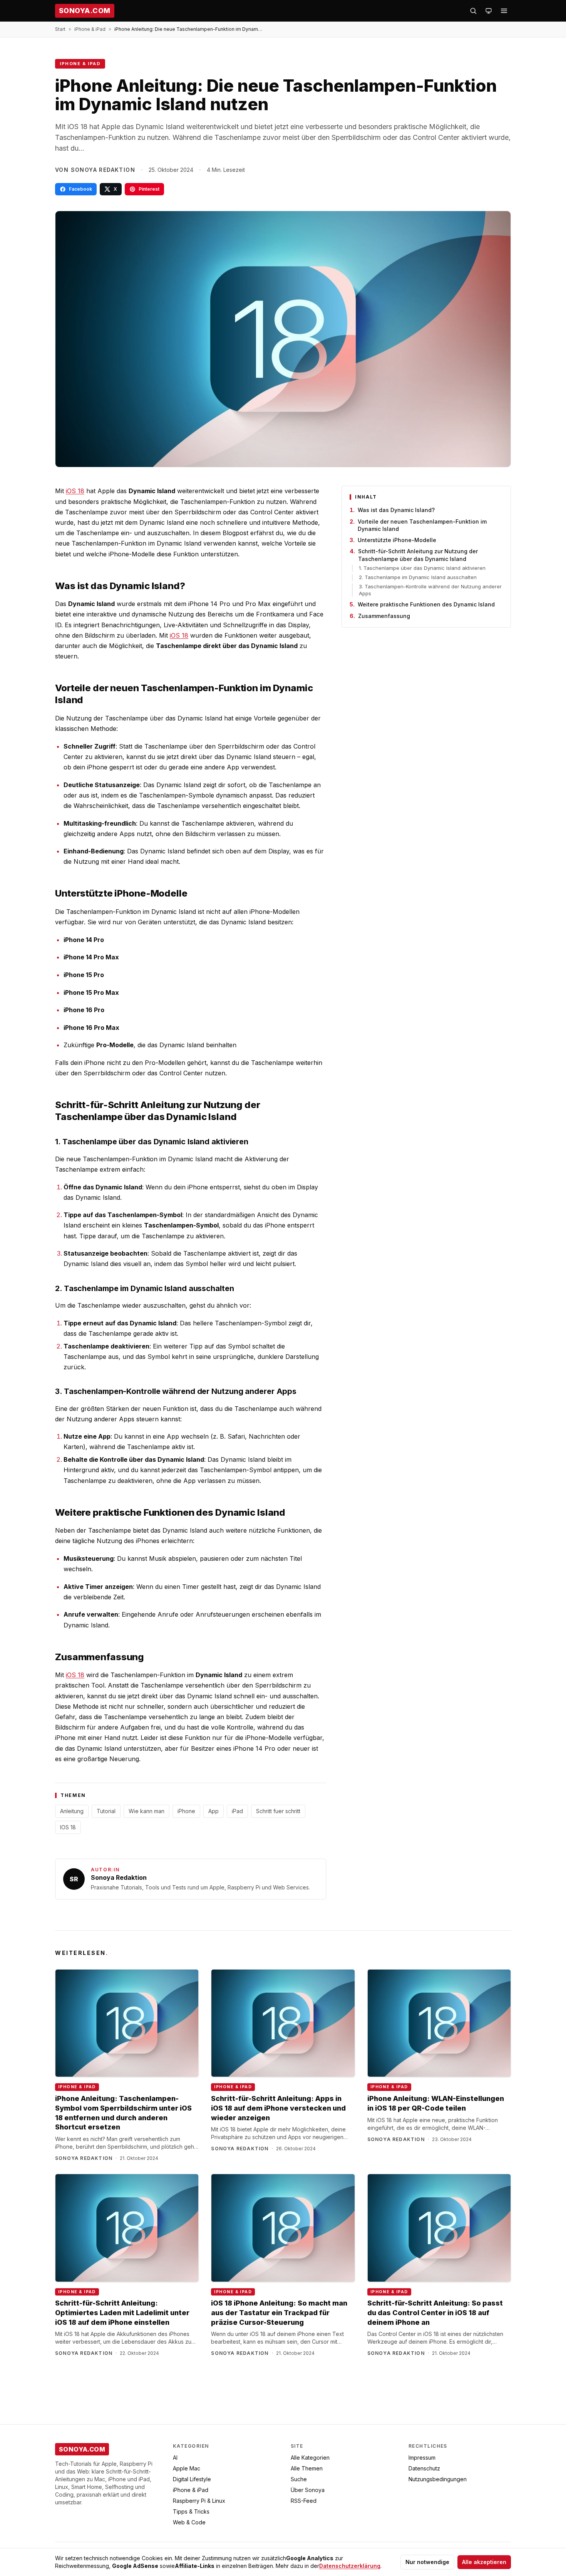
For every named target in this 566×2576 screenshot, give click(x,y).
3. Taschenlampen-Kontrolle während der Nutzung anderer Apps (430, 590)
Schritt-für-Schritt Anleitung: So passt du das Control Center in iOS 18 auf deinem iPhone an (435, 2313)
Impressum (422, 2458)
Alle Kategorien (310, 2458)
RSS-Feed (304, 2501)
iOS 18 (75, 491)
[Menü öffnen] (504, 11)
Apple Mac (187, 2468)
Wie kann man (147, 1811)
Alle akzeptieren (484, 2562)
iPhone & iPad (90, 29)
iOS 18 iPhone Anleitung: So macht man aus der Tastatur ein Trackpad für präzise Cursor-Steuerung (279, 2313)
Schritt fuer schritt (278, 1811)
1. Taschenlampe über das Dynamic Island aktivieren (422, 568)
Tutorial (106, 1811)
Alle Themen (307, 2468)
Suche (299, 2479)
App (214, 1811)
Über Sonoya (308, 2490)
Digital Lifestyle (192, 2479)
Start (60, 29)
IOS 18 (68, 1827)
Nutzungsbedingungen (438, 2479)
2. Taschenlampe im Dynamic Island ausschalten (418, 577)
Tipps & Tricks (191, 2511)
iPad (237, 1811)
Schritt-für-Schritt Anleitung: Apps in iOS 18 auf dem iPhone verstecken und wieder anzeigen (278, 2108)
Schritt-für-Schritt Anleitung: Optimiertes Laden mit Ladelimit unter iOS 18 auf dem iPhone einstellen (122, 2313)
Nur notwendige (427, 2562)
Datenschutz (424, 2468)
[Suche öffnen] (473, 11)
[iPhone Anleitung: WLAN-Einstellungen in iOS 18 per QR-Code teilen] (439, 2023)
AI (175, 2458)
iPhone (186, 1811)
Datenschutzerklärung (350, 2566)
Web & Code (189, 2522)
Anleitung (72, 1811)
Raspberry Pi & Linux (199, 2501)
